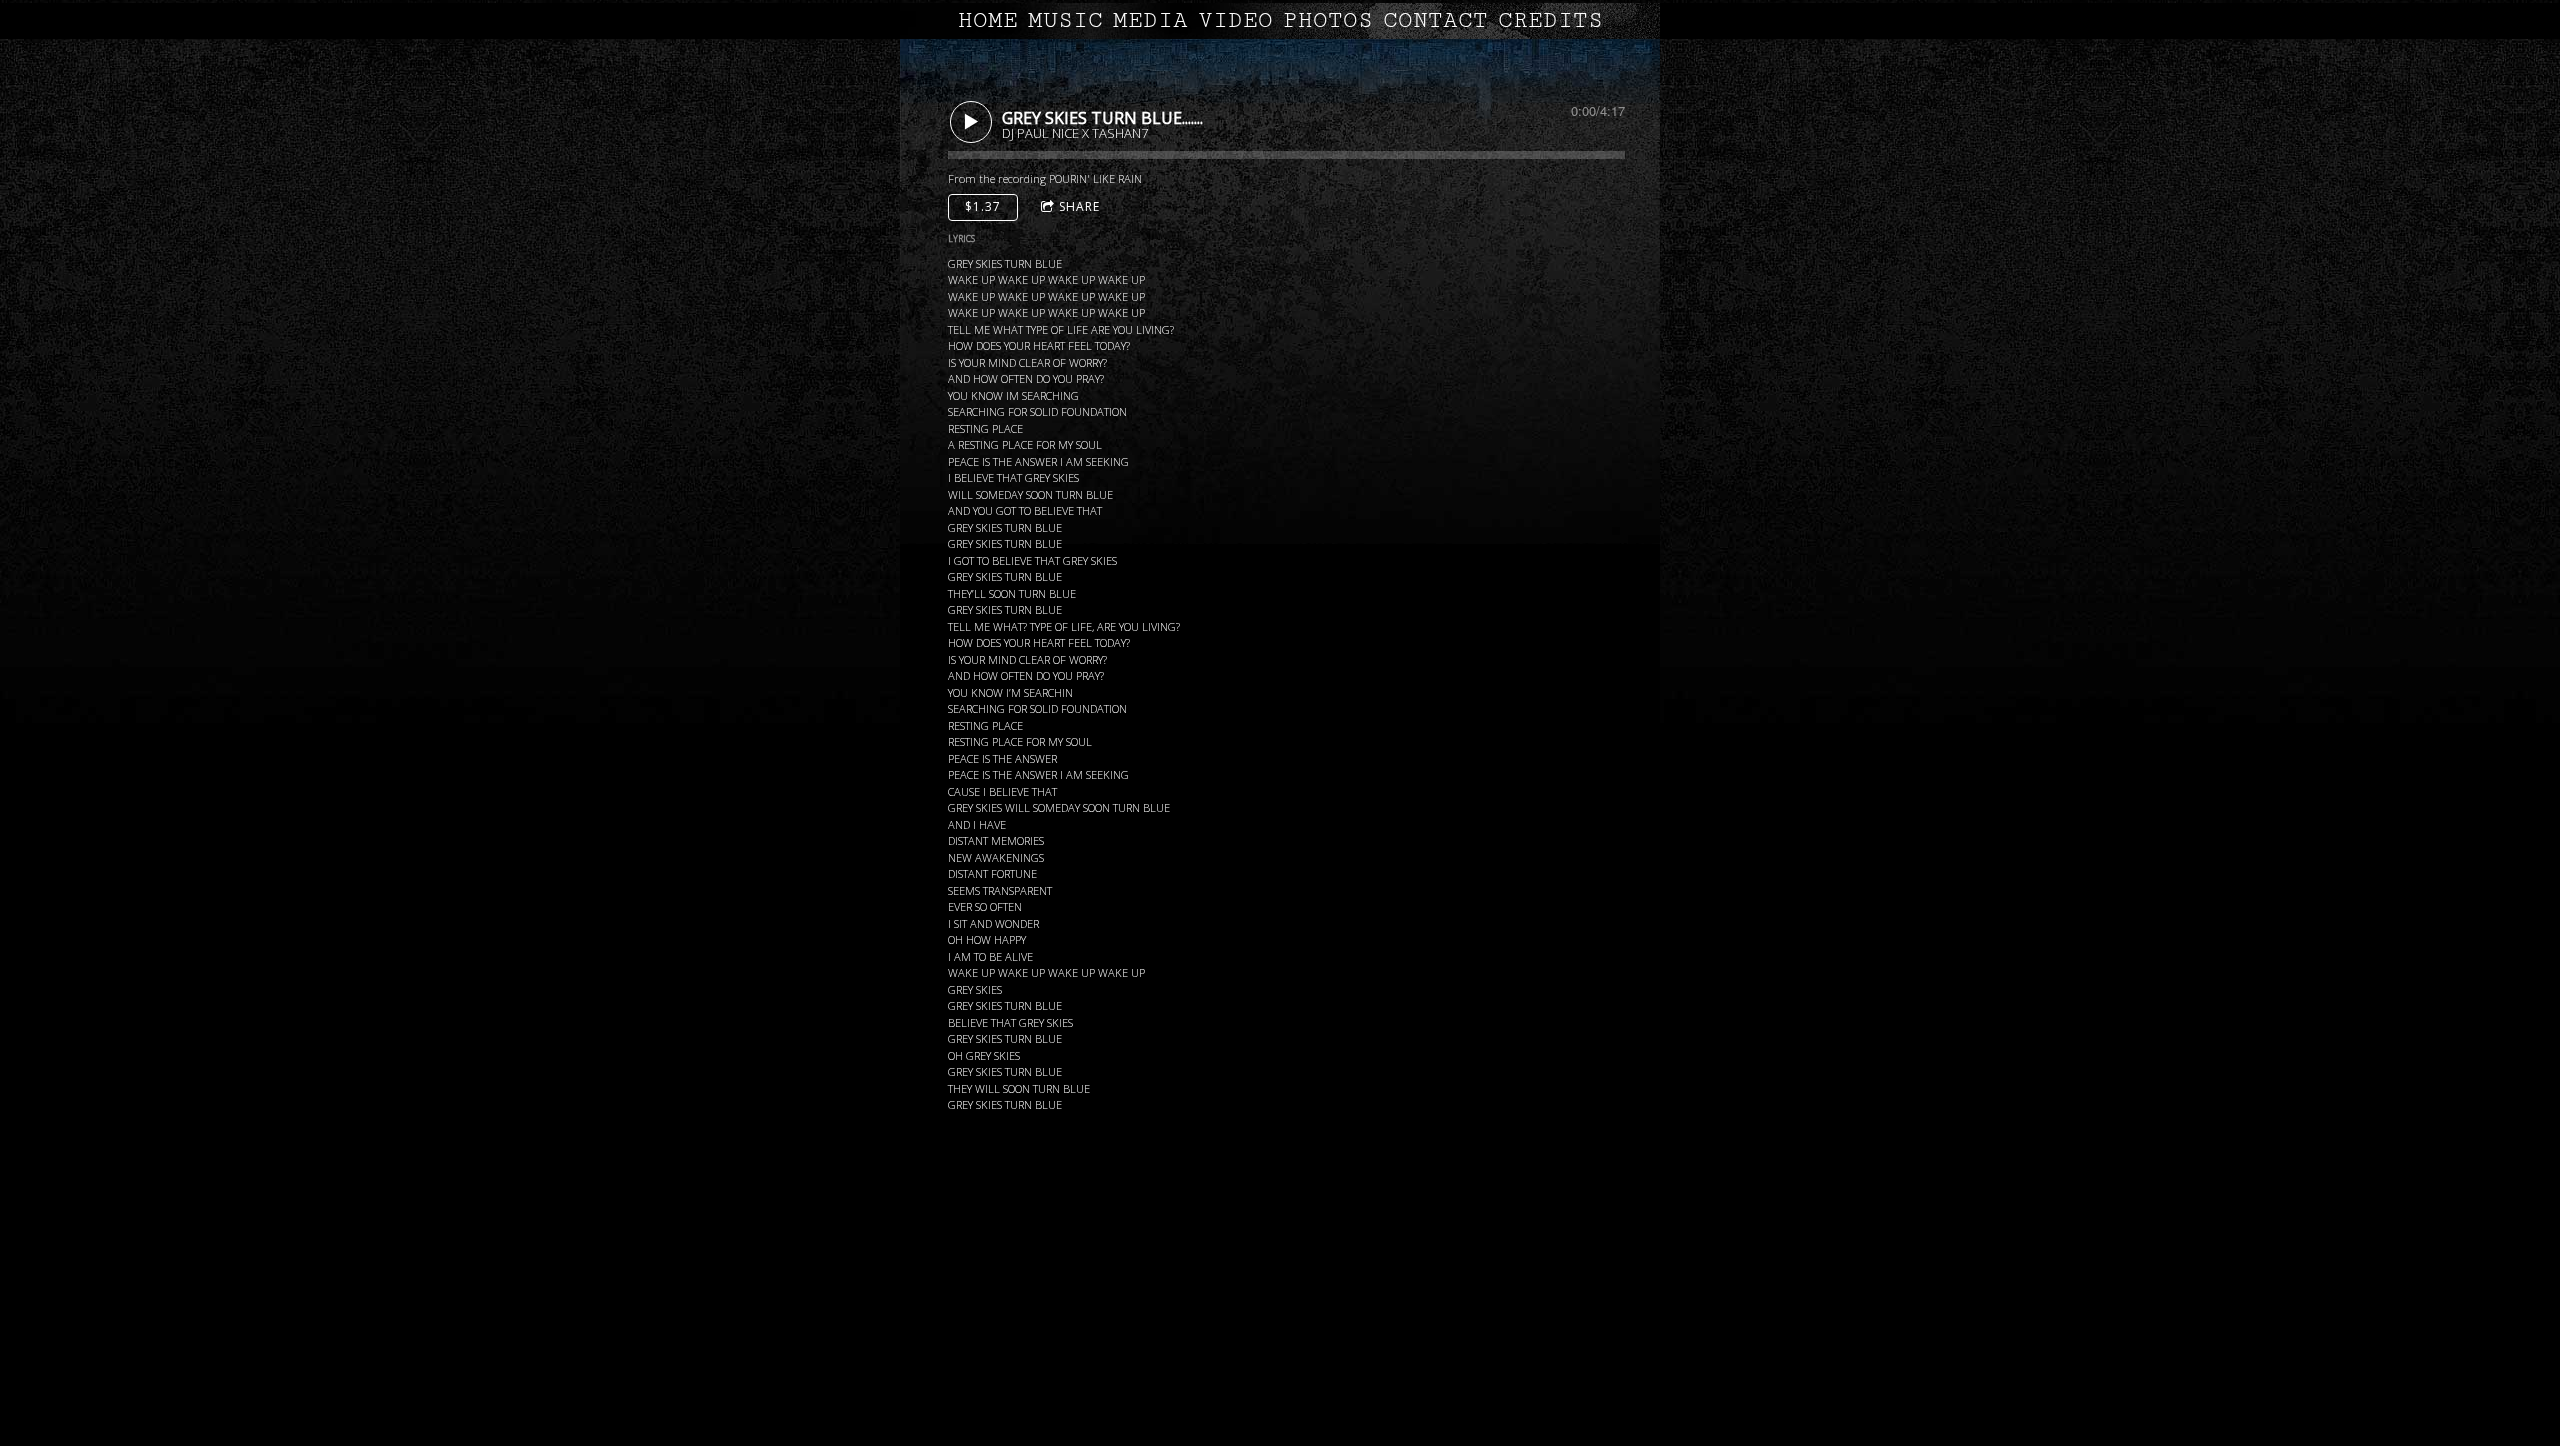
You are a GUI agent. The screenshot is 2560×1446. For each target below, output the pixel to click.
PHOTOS (1328, 20)
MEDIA (1150, 20)
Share (1079, 206)
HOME (988, 20)
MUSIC (1065, 20)
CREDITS (1550, 20)
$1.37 (983, 206)
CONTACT (1435, 20)
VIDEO (1235, 20)
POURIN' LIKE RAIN (1095, 178)
